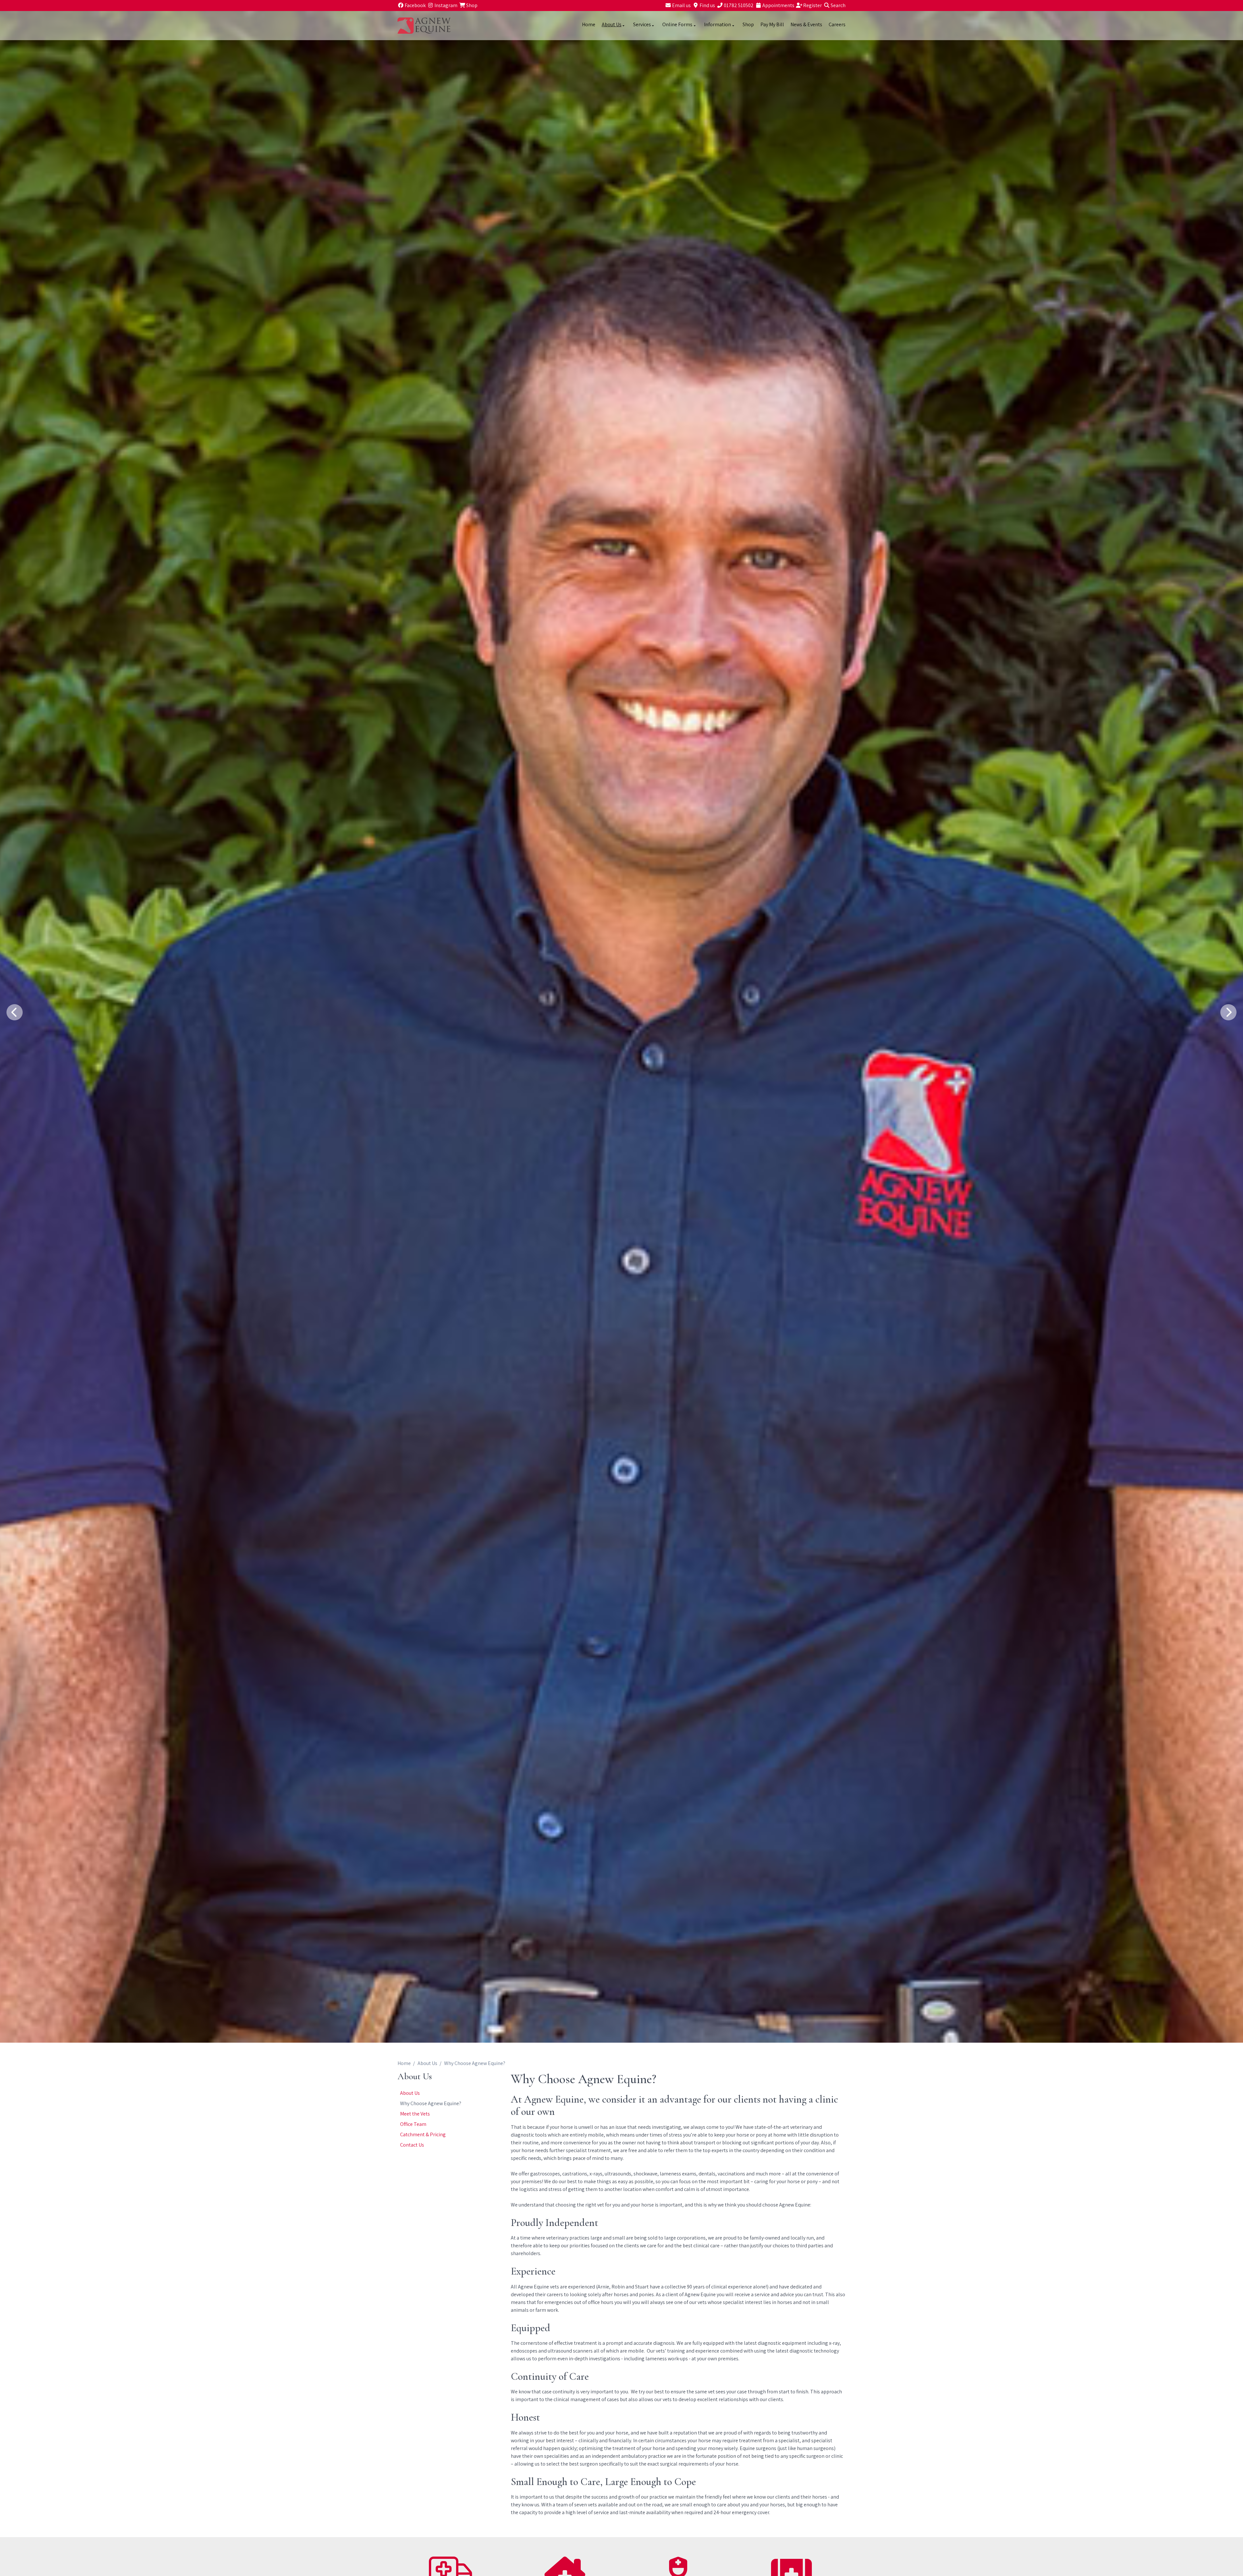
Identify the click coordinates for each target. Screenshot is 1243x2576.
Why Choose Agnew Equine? (431, 2103)
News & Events (806, 24)
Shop (748, 24)
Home (589, 24)
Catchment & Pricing (423, 2134)
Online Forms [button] (677, 24)
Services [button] (642, 24)
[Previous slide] (15, 1012)
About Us (427, 2063)
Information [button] (717, 24)
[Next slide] (1228, 1012)
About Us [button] (612, 24)
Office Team (413, 2124)
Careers (837, 24)
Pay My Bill (772, 24)
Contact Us (412, 2145)
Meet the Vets (415, 2114)
